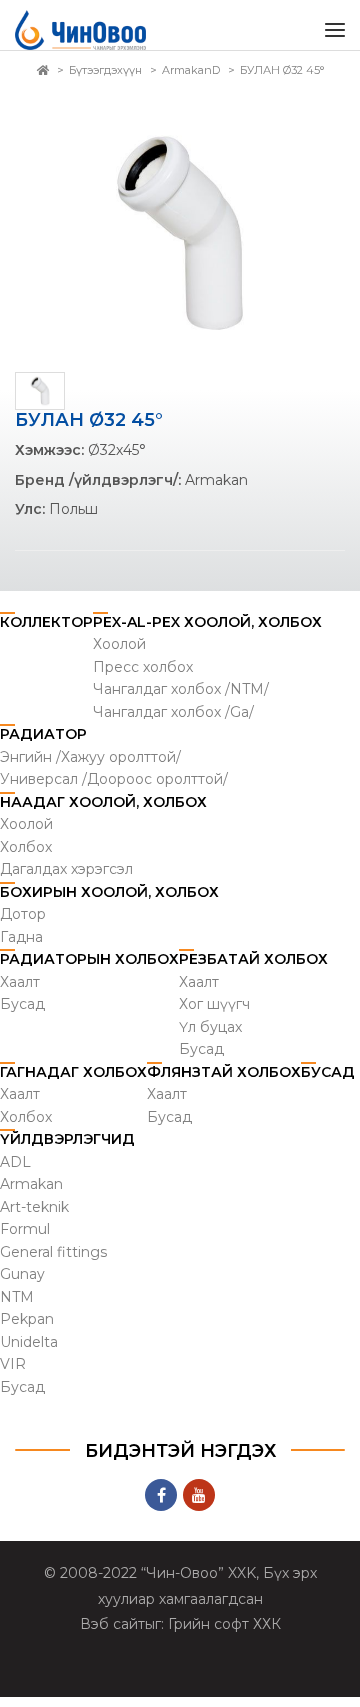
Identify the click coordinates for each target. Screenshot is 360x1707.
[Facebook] (161, 1505)
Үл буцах (210, 1037)
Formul (25, 1239)
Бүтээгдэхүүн (105, 80)
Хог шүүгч (214, 1014)
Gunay (22, 1284)
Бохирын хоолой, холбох (109, 902)
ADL (15, 1172)
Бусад (22, 1014)
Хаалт (20, 992)
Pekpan (27, 1329)
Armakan (31, 1194)
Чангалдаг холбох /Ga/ (173, 722)
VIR (13, 1374)
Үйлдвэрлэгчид (67, 1149)
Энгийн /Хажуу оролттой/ (90, 767)
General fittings (53, 1262)
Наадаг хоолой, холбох (103, 812)
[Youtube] (199, 1505)
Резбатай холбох (253, 969)
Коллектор (46, 632)
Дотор (23, 924)
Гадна (21, 947)
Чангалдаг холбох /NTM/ (181, 699)
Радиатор (43, 744)
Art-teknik (34, 1217)
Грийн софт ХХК (224, 1634)
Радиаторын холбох (89, 969)
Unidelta (29, 1352)
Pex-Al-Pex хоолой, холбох (207, 632)
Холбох (26, 857)
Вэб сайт (112, 1634)
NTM (17, 1307)
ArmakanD (191, 80)
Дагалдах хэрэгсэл (66, 879)
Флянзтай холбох (224, 1082)
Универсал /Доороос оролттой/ (114, 789)
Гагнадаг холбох (73, 1082)
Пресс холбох (143, 677)
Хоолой (119, 654)
